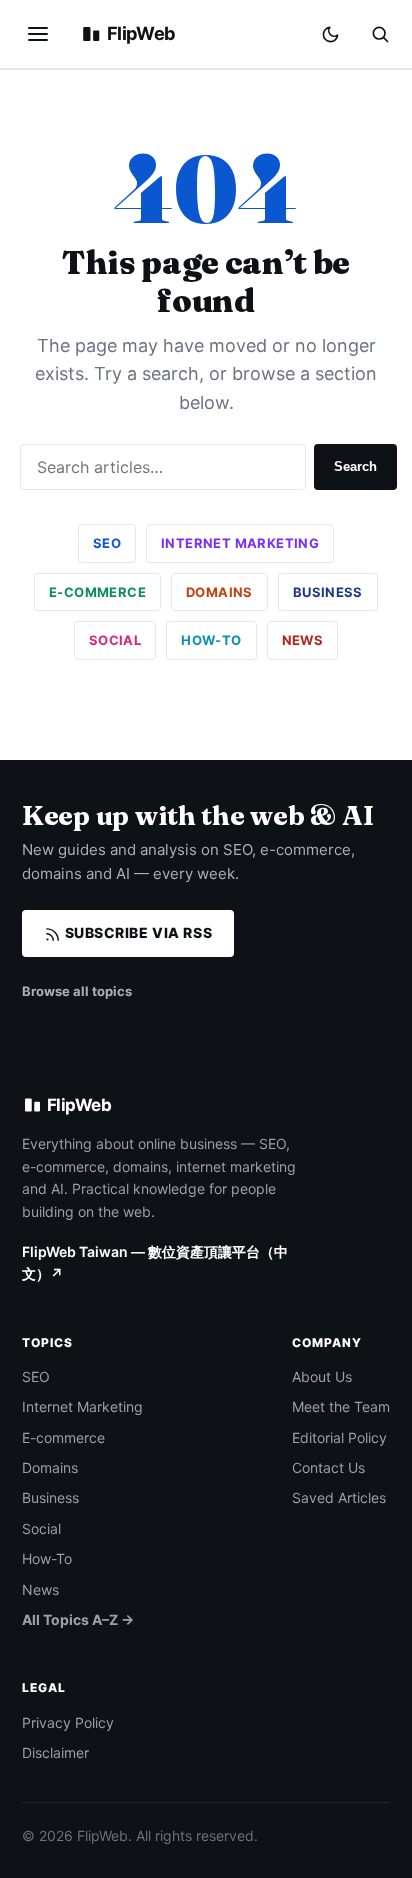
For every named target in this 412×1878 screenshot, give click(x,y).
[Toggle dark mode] (330, 34)
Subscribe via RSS (136, 932)
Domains (219, 592)
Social (115, 640)
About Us (322, 1376)
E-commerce (97, 592)
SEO (107, 543)
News (303, 640)
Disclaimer (55, 1752)
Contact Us (328, 1467)
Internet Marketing (240, 543)
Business (328, 592)
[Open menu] (38, 34)
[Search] (380, 34)
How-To (211, 640)
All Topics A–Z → (78, 1619)
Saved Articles (339, 1497)
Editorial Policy (339, 1437)
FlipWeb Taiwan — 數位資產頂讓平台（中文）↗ (155, 1262)
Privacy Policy (68, 1722)
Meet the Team (341, 1406)
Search (355, 466)
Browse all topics (77, 991)
